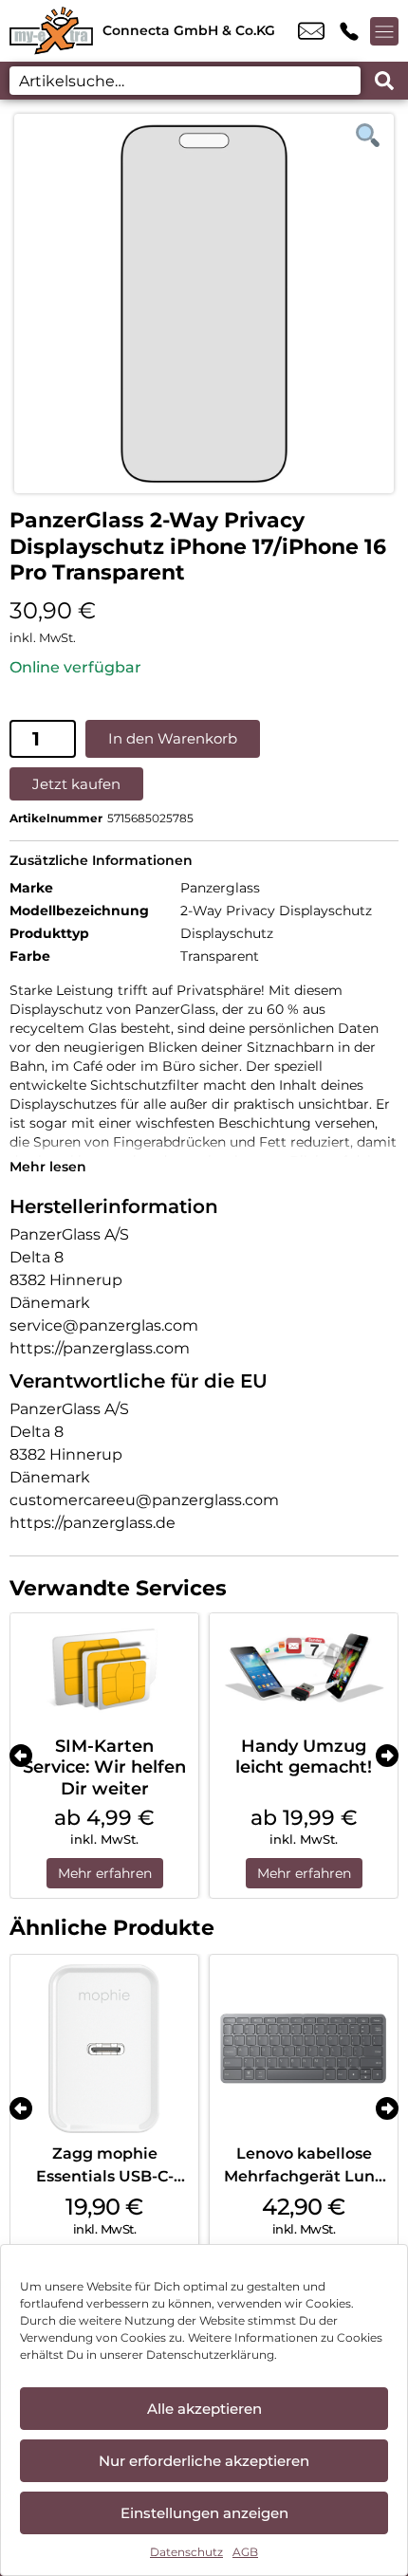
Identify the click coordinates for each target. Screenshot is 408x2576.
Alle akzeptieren (204, 2409)
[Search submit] (384, 81)
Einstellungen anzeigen (204, 2513)
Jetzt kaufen (76, 784)
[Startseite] (51, 31)
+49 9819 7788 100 (349, 31)
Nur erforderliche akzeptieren (204, 2461)
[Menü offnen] (384, 31)
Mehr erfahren (105, 1873)
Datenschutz (186, 2552)
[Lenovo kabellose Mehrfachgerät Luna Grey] (304, 2049)
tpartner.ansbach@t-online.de (311, 31)
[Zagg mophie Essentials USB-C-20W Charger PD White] (104, 2049)
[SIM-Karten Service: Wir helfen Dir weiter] (104, 1670)
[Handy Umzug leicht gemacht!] (304, 1670)
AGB (245, 2552)
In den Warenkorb (173, 738)
